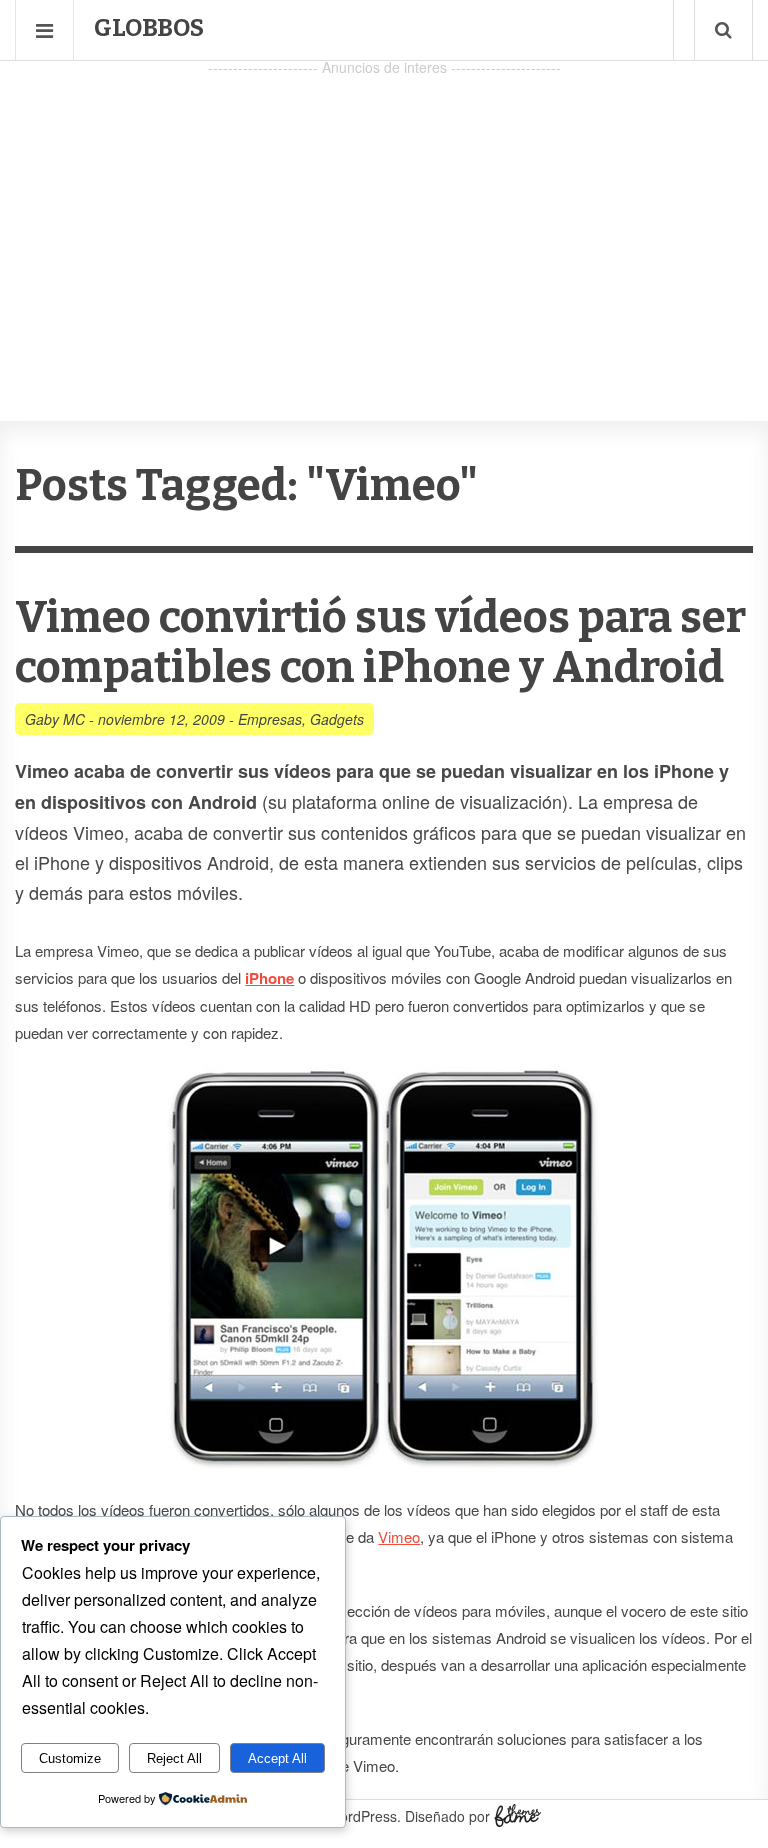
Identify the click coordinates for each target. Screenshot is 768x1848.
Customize (70, 1758)
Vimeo (399, 1536)
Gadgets (337, 719)
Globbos (149, 28)
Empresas (270, 719)
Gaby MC (55, 719)
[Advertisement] (384, 221)
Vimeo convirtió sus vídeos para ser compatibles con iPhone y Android (380, 642)
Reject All (174, 1758)
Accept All (277, 1758)
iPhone (269, 978)
